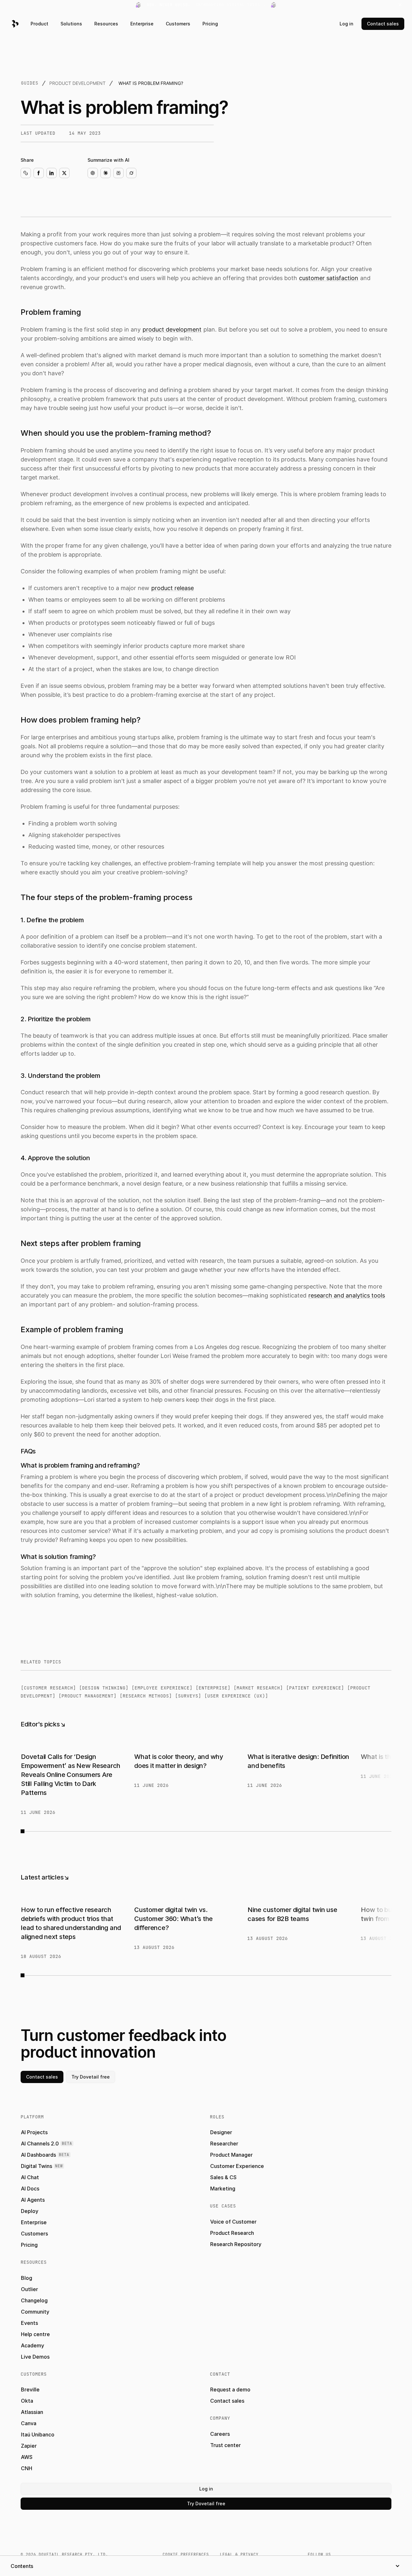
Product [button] (39, 24)
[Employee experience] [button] (162, 1688)
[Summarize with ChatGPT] (93, 173)
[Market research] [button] (258, 1688)
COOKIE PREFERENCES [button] (186, 2554)
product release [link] (173, 588)
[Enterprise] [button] (213, 1688)
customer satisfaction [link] (329, 278)
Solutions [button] (71, 24)
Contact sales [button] (383, 24)
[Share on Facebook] (39, 173)
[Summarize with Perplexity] (118, 173)
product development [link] (172, 329)
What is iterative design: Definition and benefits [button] (298, 1761)
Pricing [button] (210, 24)
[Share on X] (64, 173)
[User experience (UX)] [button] (236, 1696)
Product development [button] (77, 83)
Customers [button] (178, 24)
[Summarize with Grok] (131, 173)
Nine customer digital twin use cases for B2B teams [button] (292, 1914)
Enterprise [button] (142, 24)
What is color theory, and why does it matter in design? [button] (179, 1761)
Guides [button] (30, 83)
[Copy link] (26, 173)
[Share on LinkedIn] (51, 173)
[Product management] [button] (88, 1696)
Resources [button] (106, 24)
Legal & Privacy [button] (239, 2554)
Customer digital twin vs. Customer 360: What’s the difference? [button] (173, 1919)
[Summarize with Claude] (106, 173)
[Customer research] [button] (48, 1688)
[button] (206, 5)
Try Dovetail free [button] (91, 2077)
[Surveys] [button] (188, 1696)
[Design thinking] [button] (104, 1688)
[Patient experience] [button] (315, 1688)
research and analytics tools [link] (347, 1295)
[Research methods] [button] (146, 1696)
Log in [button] (346, 24)
